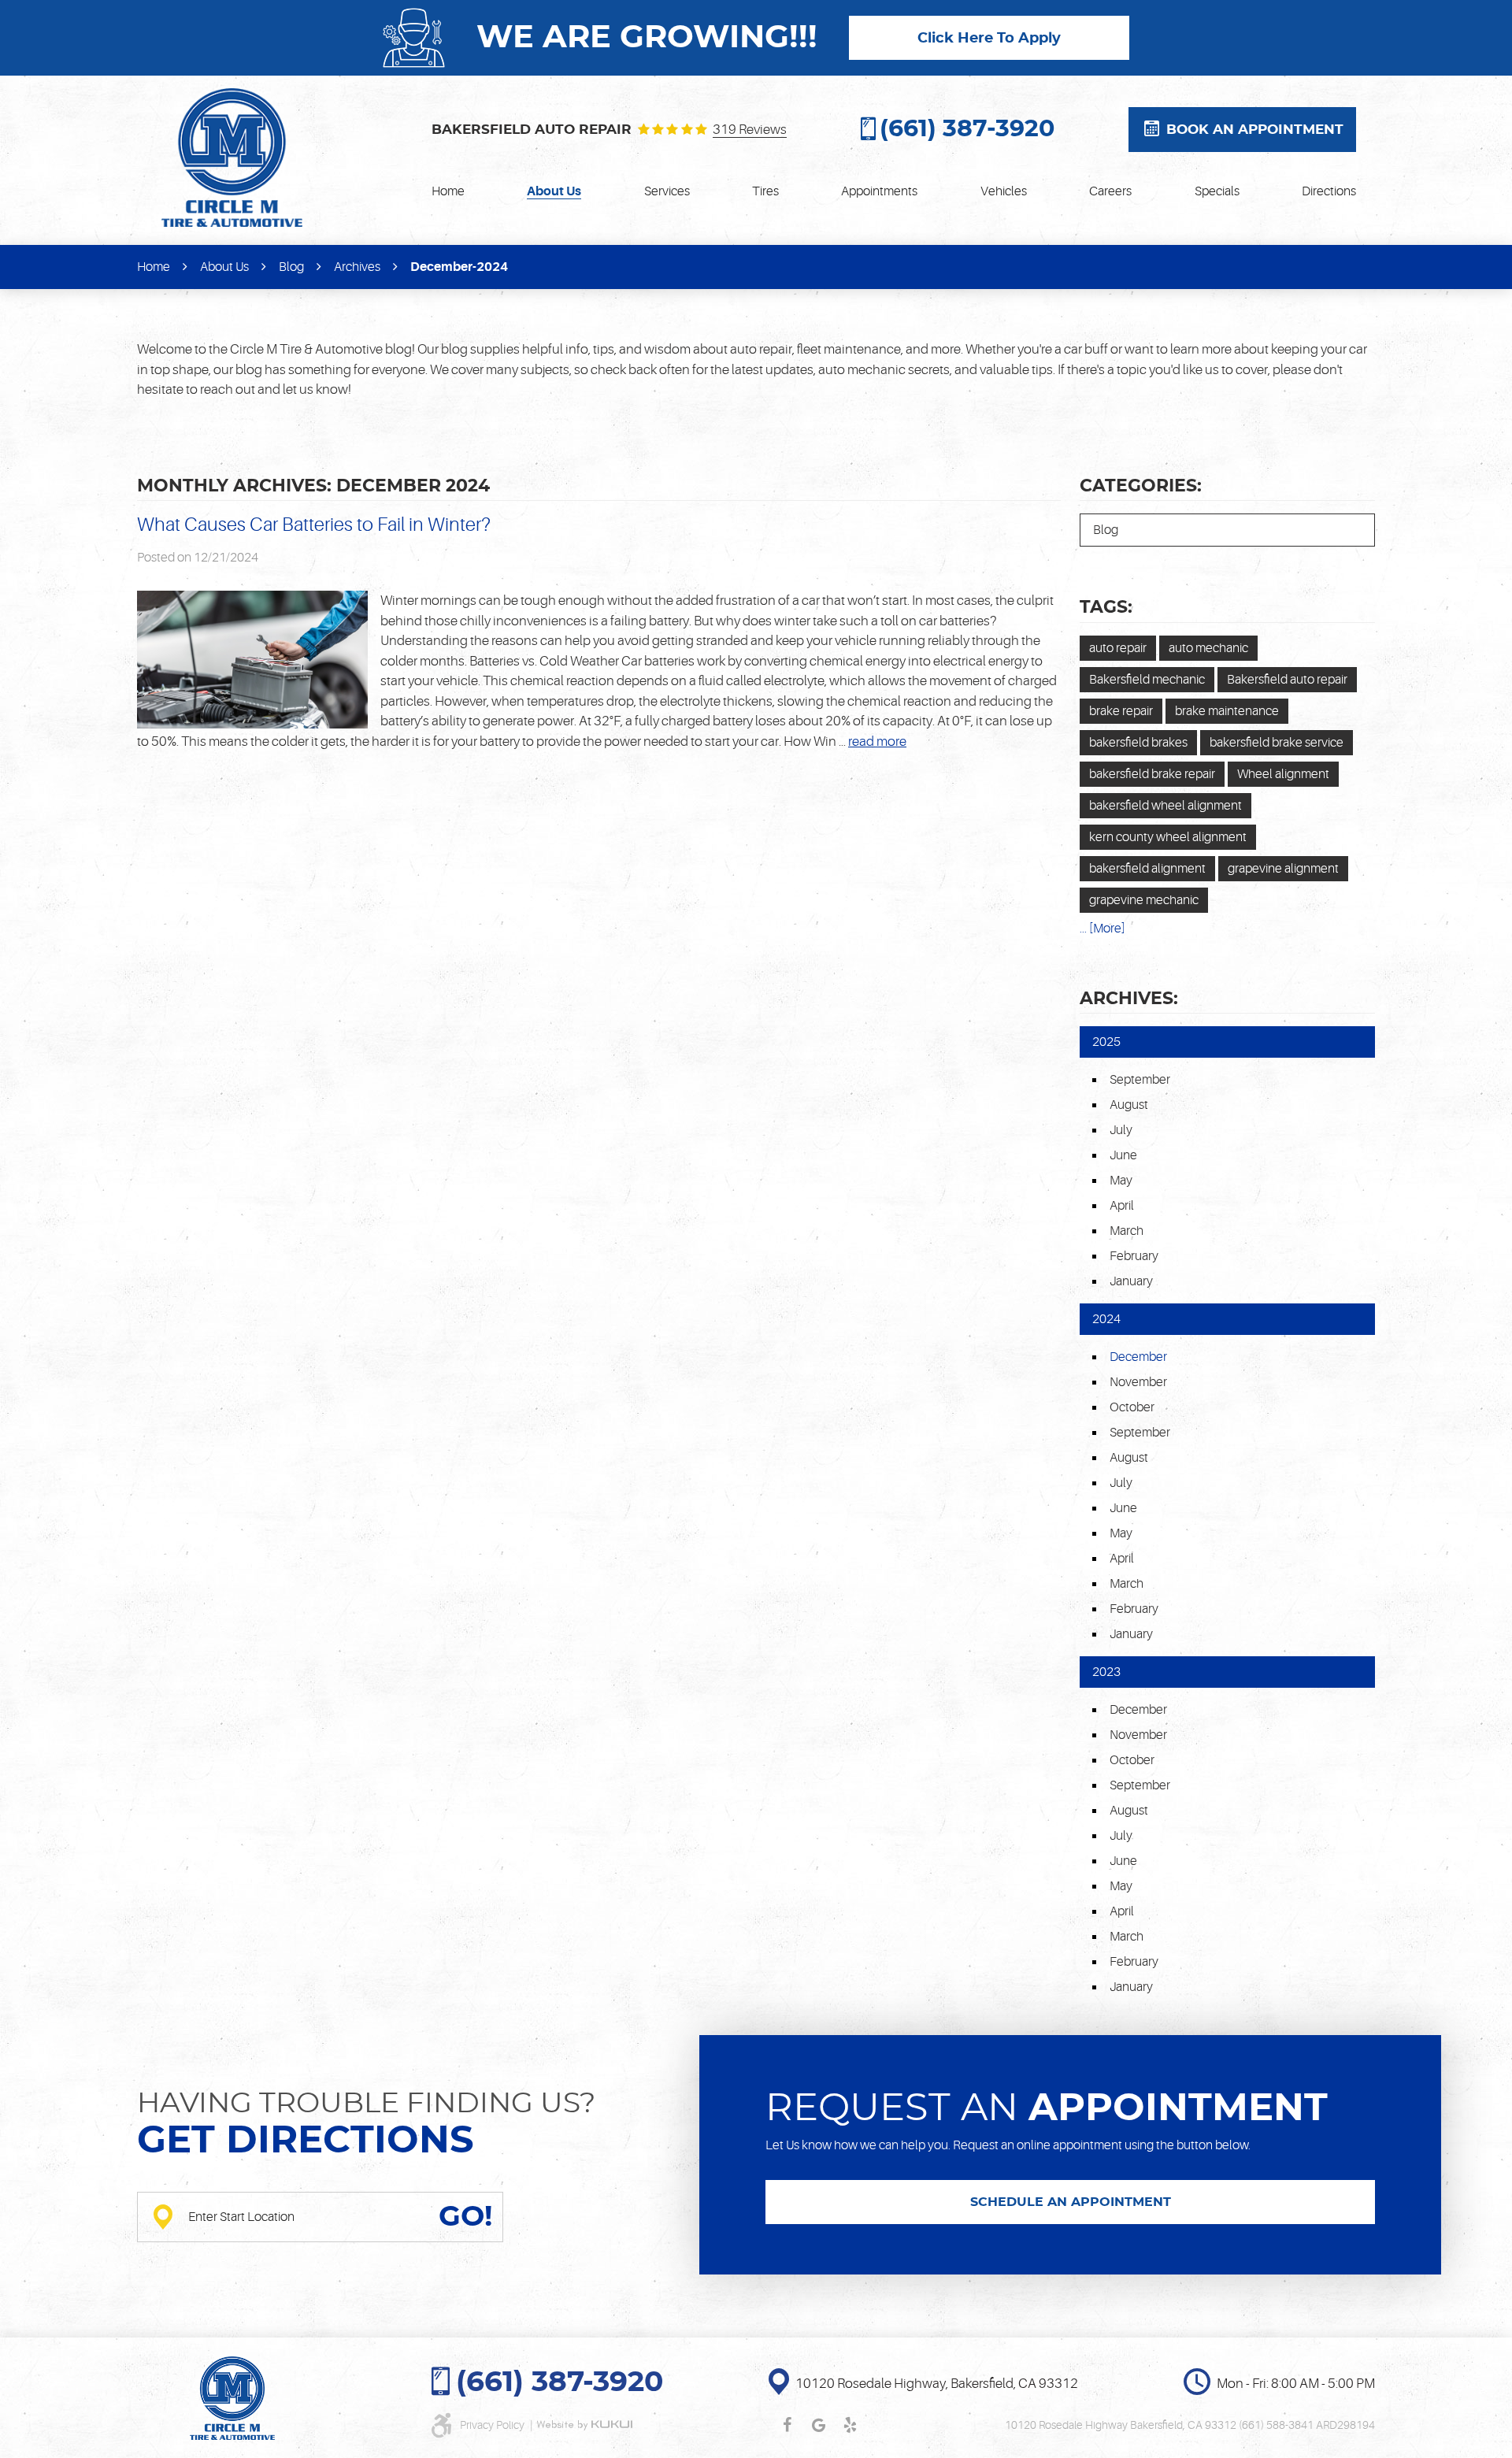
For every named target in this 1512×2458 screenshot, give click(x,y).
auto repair (1118, 648)
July (1121, 1130)
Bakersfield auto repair (1287, 680)
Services (667, 191)
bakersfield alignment (1147, 869)
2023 (1106, 1672)
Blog (291, 267)
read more (877, 741)
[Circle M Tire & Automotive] (232, 158)
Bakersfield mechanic (1147, 680)
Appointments (879, 191)
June (1123, 1155)
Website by (584, 2425)
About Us (554, 191)
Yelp (850, 2425)
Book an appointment (1255, 130)
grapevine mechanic (1144, 900)
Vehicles (1004, 191)
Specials (1217, 191)
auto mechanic (1208, 648)
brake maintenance (1227, 711)
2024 (1106, 1319)
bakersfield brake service (1277, 743)
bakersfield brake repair (1152, 774)
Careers (1110, 191)
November (1138, 1382)
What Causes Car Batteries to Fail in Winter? (314, 525)
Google (818, 2425)
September (1140, 1080)
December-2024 (459, 267)
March (1127, 1231)
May (1121, 1181)
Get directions (306, 2141)
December (1138, 1710)
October (1132, 1407)
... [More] (1102, 929)
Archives (357, 267)
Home (448, 191)
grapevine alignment (1283, 869)
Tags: (1106, 607)
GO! (465, 2217)
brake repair (1121, 711)
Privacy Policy (493, 2425)
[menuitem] (448, 191)
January (1131, 1281)
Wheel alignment (1283, 774)
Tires (765, 191)
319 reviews (750, 130)
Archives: (1129, 999)
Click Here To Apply (989, 39)
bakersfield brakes (1138, 743)
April (1122, 1206)
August (1129, 1105)
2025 (1106, 1042)
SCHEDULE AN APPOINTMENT (1071, 2202)
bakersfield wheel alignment (1165, 806)
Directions (1329, 191)
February (1134, 1256)
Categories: (1141, 486)
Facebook (787, 2425)
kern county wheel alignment (1168, 837)
